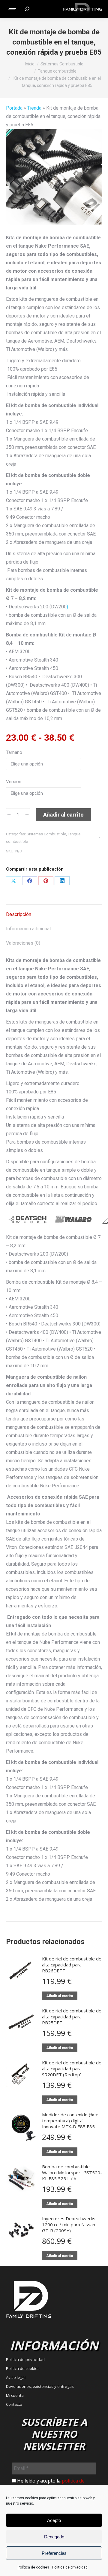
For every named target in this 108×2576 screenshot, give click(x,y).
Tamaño (14, 752)
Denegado (54, 2537)
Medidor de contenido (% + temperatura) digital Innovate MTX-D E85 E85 (70, 2121)
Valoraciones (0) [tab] (23, 943)
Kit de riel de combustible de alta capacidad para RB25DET (72, 2017)
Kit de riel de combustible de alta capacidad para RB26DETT (72, 1965)
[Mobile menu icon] (12, 9)
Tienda (34, 108)
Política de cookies (33, 2567)
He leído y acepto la (48, 2484)
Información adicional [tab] (28, 929)
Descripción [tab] (19, 914)
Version (14, 782)
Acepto (54, 2520)
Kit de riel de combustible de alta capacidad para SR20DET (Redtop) (72, 2069)
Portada (14, 108)
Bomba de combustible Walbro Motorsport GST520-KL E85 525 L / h (72, 2173)
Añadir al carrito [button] (60, 1996)
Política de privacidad (70, 2567)
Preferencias (54, 2553)
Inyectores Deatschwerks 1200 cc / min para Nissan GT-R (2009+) (69, 2224)
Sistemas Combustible (46, 834)
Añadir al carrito (63, 815)
